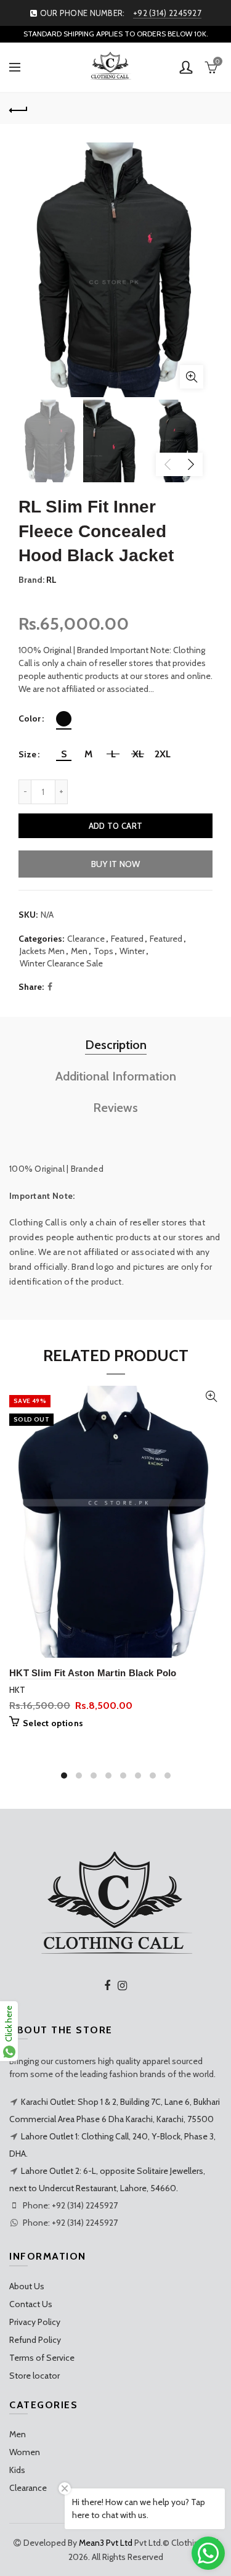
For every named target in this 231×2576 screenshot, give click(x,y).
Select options (53, 1723)
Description (116, 1045)
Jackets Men (42, 951)
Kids (17, 2470)
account (186, 67)
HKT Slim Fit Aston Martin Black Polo (93, 1673)
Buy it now (116, 864)
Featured (127, 939)
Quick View (211, 1397)
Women (25, 2452)
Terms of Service (42, 2358)
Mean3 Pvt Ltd (106, 2543)
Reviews (115, 1108)
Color (30, 719)
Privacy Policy (35, 2322)
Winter (132, 951)
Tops (103, 951)
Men (79, 951)
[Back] (18, 109)
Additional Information (116, 1076)
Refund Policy (35, 2340)
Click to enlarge (192, 377)
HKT (17, 1690)
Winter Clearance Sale (61, 963)
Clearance (86, 939)
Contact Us (31, 2304)
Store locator (34, 2376)
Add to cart (115, 826)
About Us (27, 2286)
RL (51, 580)
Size (27, 755)
